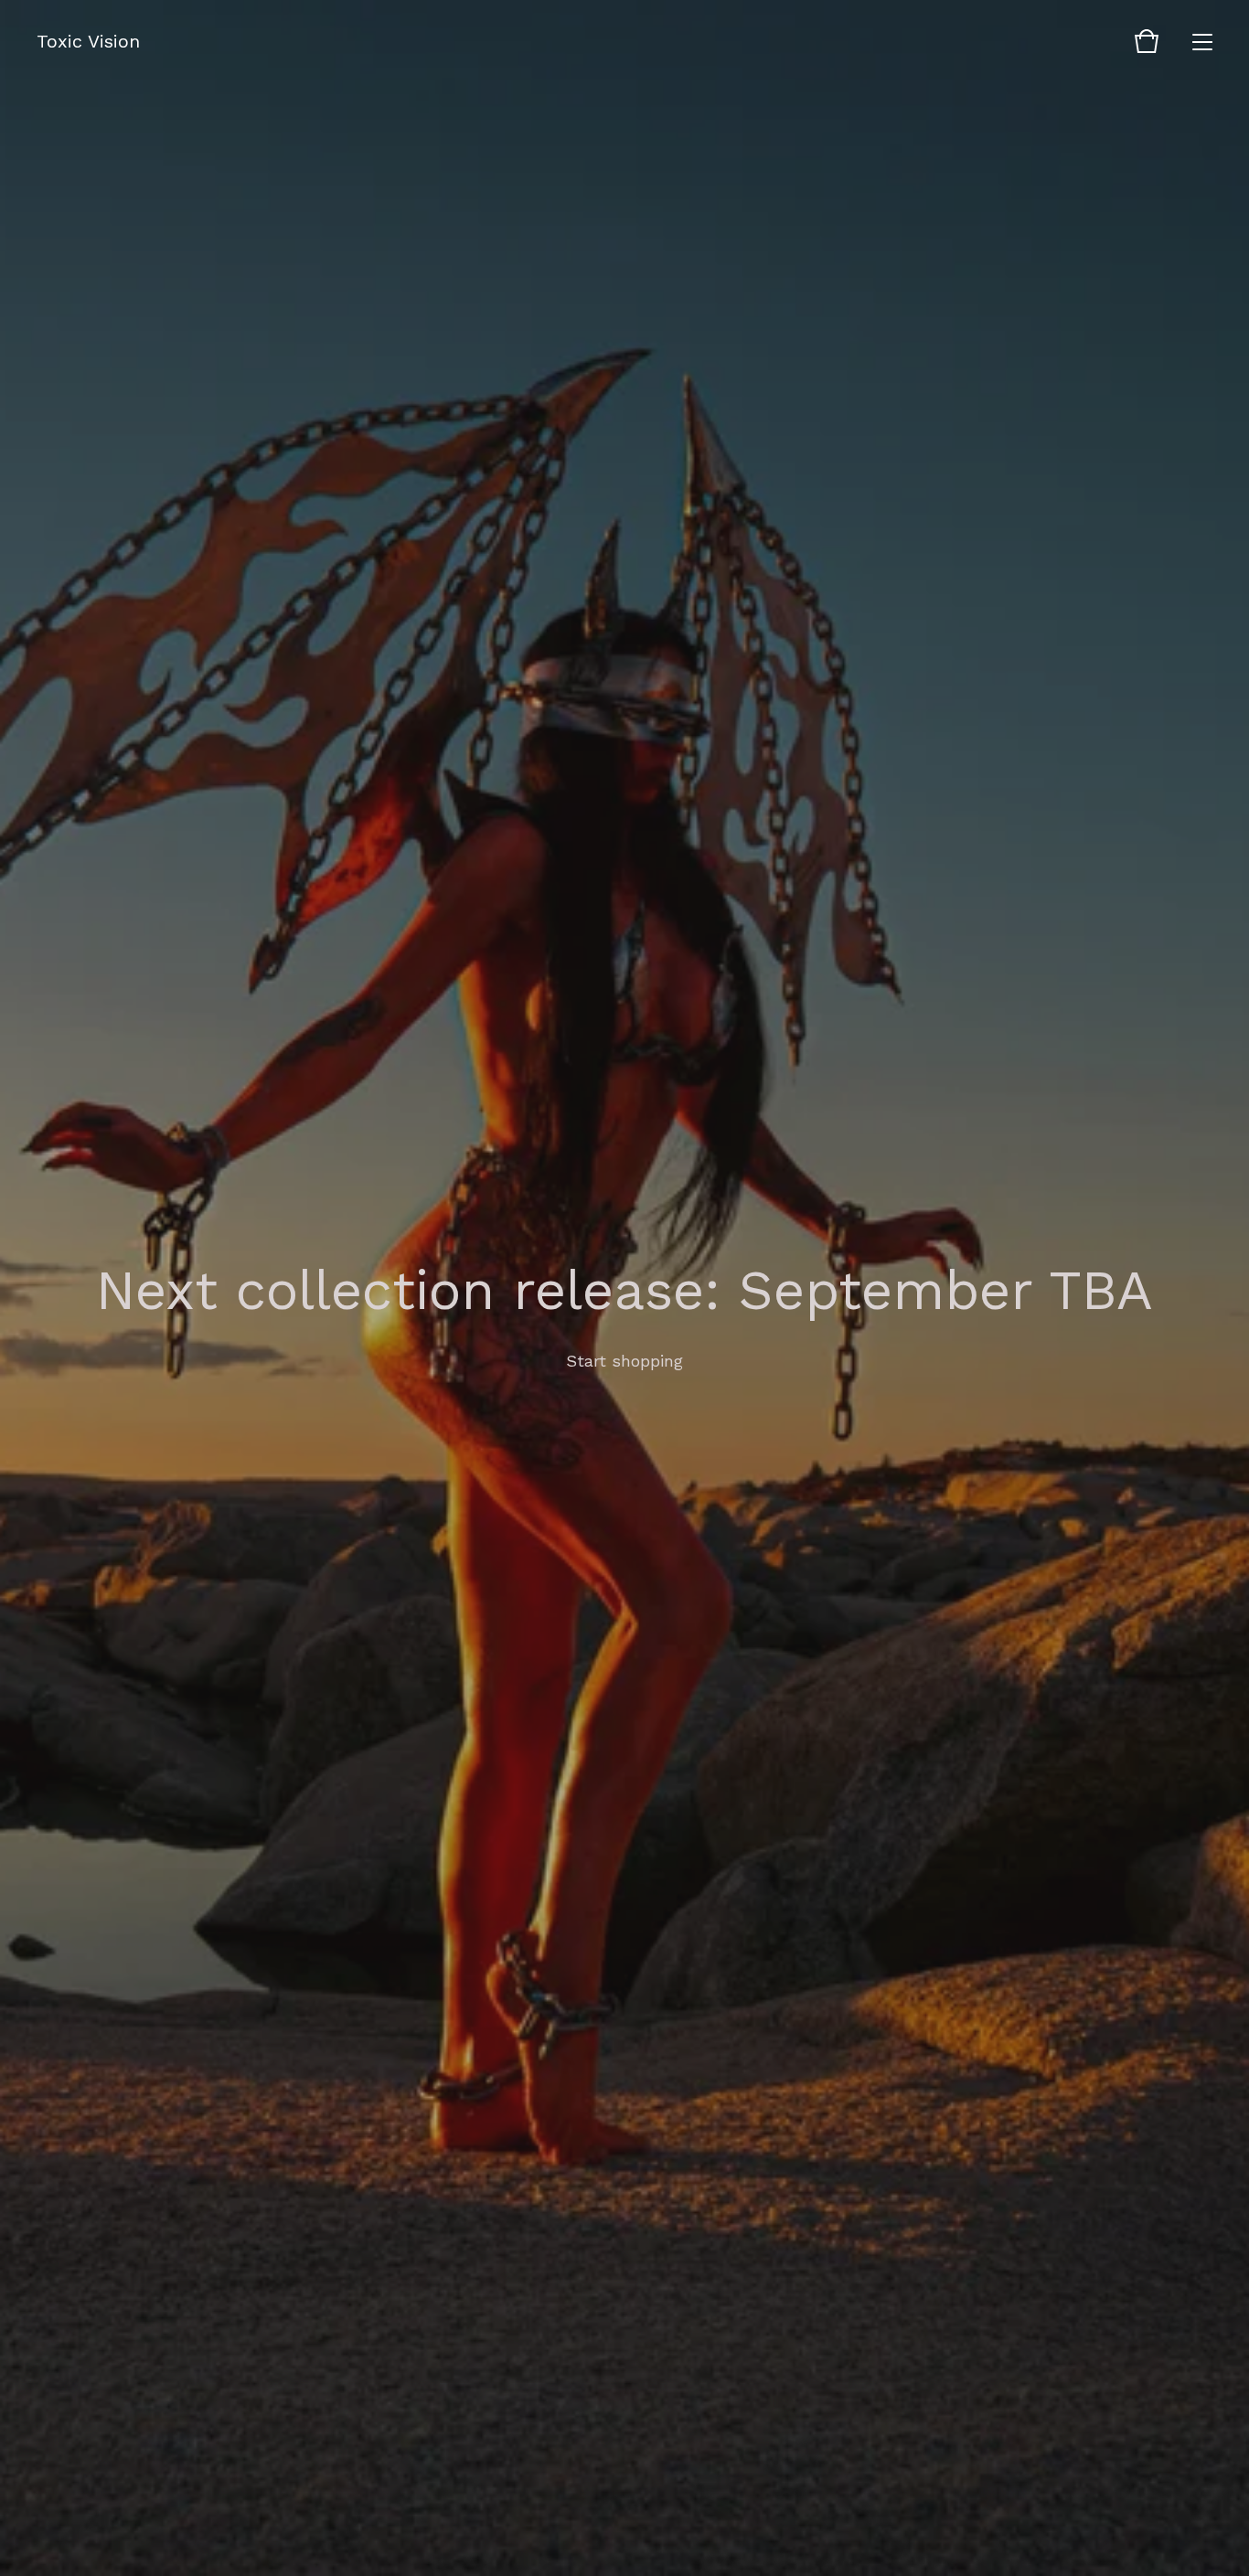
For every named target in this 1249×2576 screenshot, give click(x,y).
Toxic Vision (88, 41)
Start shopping (624, 1361)
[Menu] (1202, 41)
